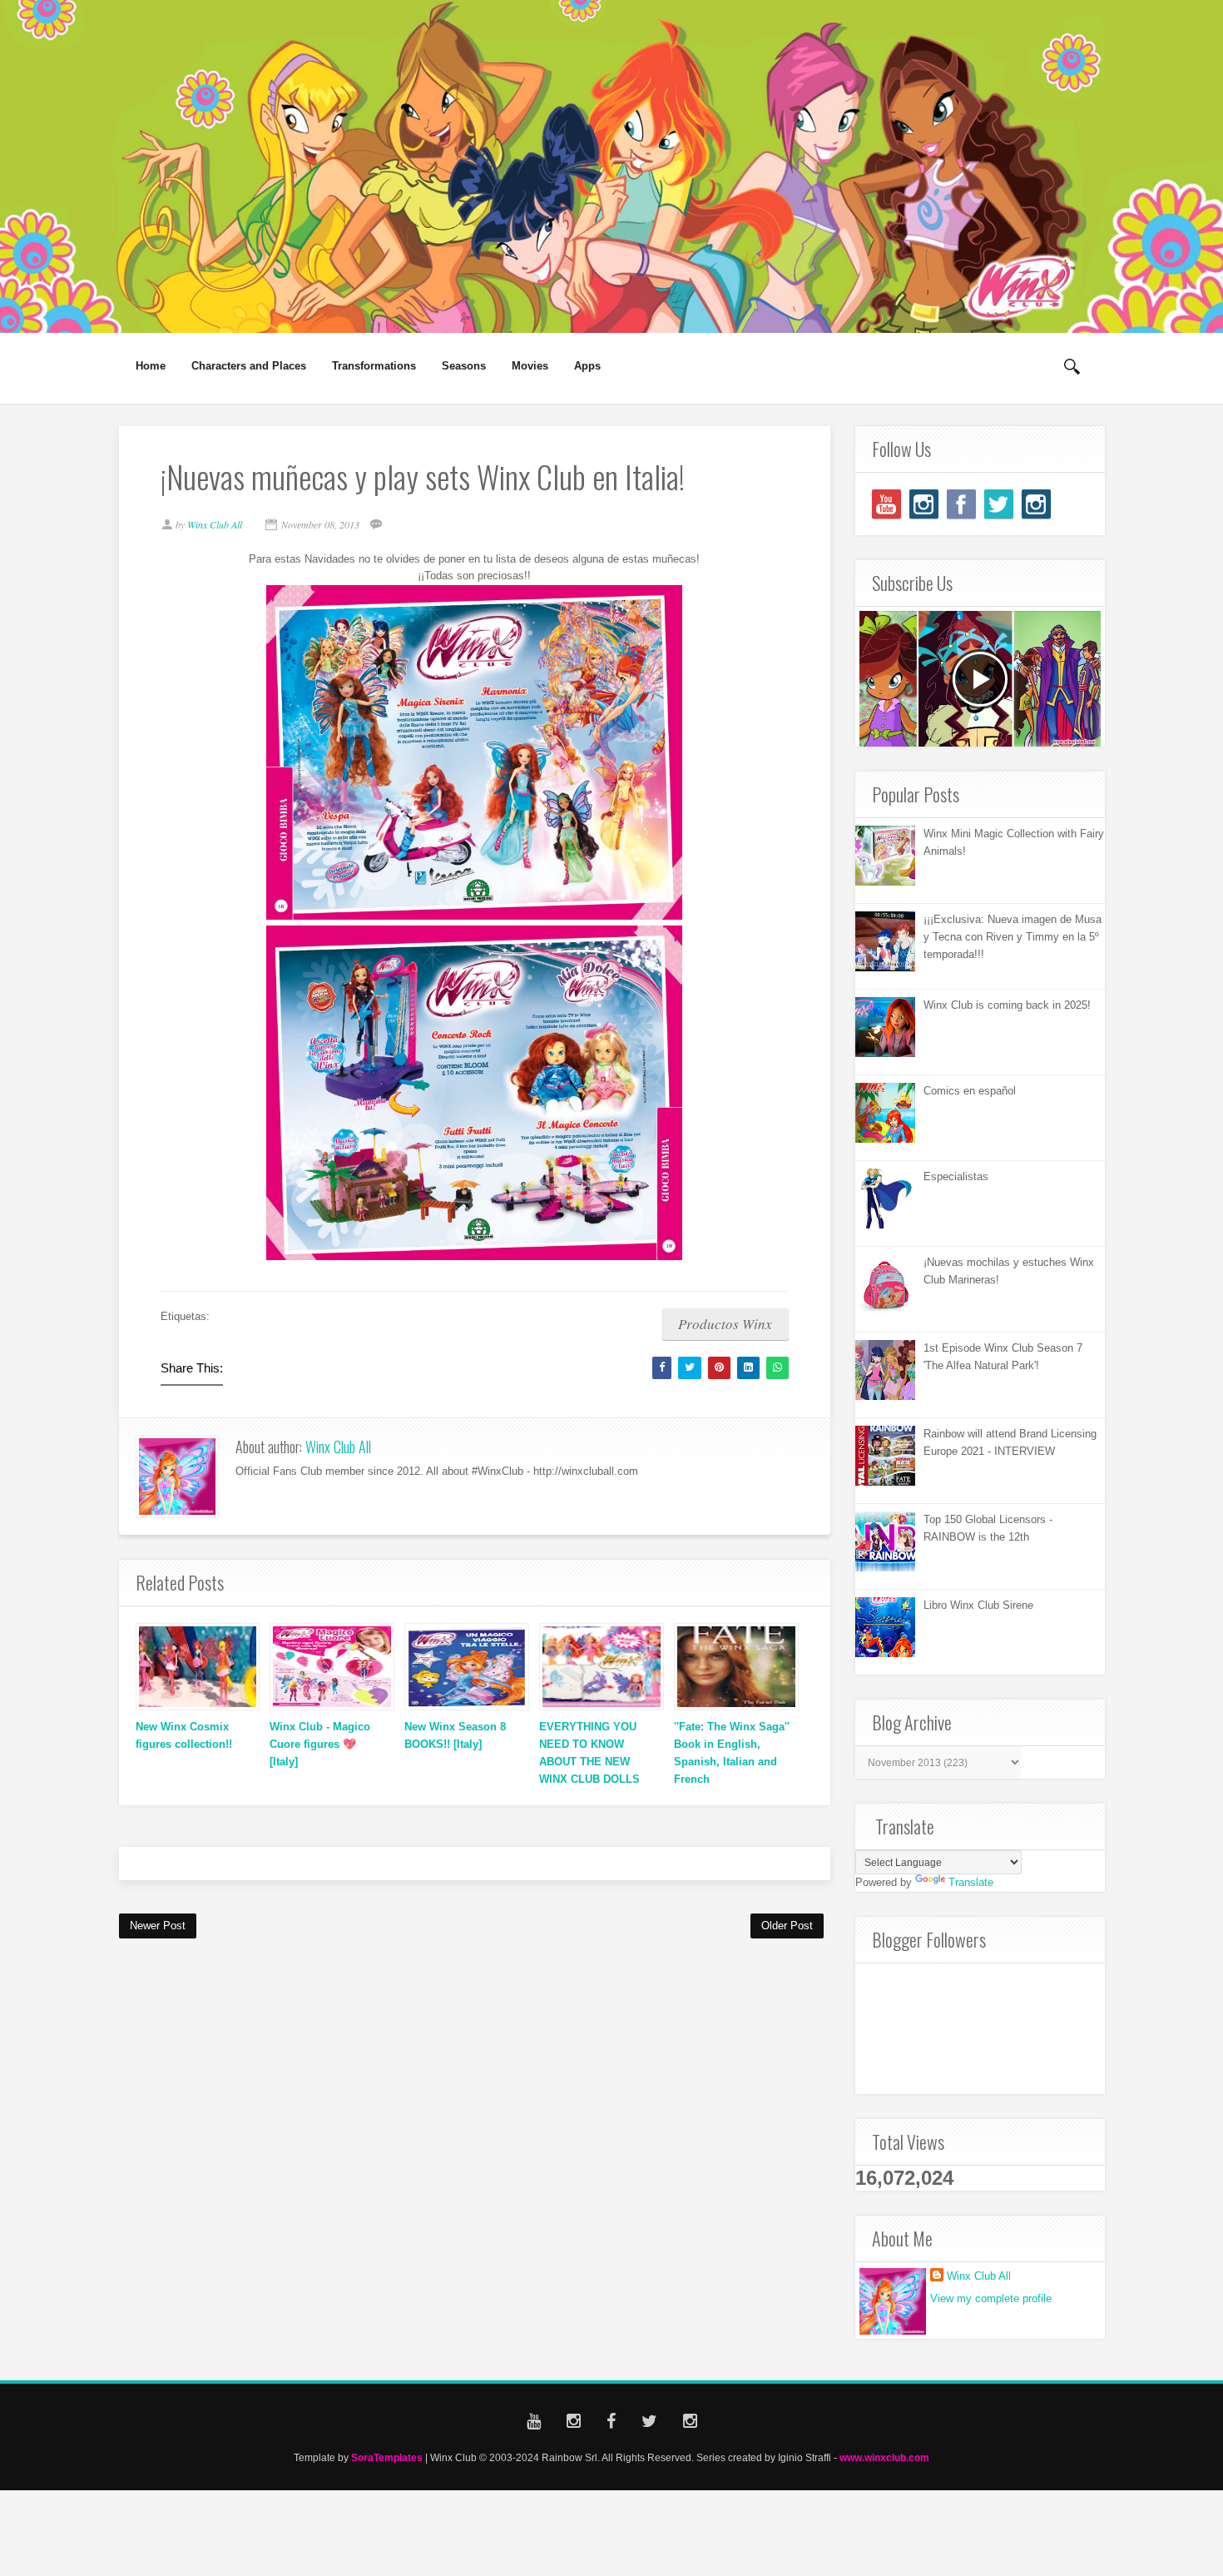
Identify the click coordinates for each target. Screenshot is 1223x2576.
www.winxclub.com (884, 2457)
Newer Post (158, 1926)
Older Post (787, 1926)
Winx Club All (338, 1447)
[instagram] (924, 504)
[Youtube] (886, 504)
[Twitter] (999, 504)
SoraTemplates (387, 2457)
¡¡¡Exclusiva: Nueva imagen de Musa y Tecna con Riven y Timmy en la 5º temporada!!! (1013, 937)
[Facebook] (961, 504)
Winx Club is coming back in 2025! (1007, 1005)
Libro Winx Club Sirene (978, 1605)
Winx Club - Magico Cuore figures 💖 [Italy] (320, 1744)
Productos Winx (725, 1324)
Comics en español (970, 1091)
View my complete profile (991, 2298)
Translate (971, 1882)
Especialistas (956, 1176)
